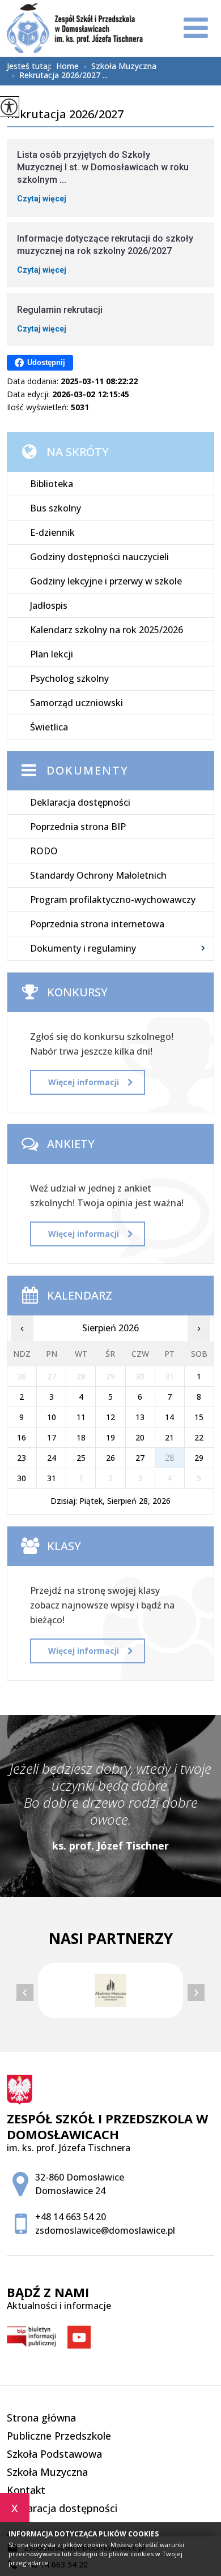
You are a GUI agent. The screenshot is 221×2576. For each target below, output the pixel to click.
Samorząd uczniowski (76, 703)
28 (169, 1458)
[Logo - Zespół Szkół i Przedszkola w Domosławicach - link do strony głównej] (75, 28)
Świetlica (49, 727)
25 (81, 1458)
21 (169, 1437)
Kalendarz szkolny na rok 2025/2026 (107, 630)
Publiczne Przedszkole (59, 2436)
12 (110, 1417)
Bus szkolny (56, 508)
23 (22, 1458)
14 (169, 1417)
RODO (44, 851)
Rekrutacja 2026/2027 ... (59, 76)
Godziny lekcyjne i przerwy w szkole (106, 581)
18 (81, 1437)
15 (199, 1417)
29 (199, 1458)
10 (52, 1417)
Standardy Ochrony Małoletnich (98, 875)
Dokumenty (88, 770)
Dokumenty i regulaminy (83, 948)
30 (22, 1478)
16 (22, 1437)
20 (140, 1437)
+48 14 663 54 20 (71, 2217)
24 (52, 1458)
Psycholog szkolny (69, 678)
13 (140, 1417)
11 (81, 1417)
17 (52, 1437)
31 (52, 1478)
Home (67, 66)
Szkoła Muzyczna (120, 67)
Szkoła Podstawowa (54, 2454)
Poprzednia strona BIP (78, 827)
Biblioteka (52, 484)
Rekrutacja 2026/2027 (65, 115)
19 (110, 1437)
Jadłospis (49, 605)
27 (140, 1458)
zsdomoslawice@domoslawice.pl (105, 2230)
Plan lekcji (52, 654)
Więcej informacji (84, 1082)
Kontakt (26, 2490)
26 (110, 1458)
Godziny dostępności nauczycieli (99, 557)
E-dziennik (52, 532)
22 (199, 1437)
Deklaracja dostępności (80, 802)
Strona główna (41, 2418)
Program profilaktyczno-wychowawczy (113, 900)
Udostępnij (46, 362)
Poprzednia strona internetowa (97, 924)
